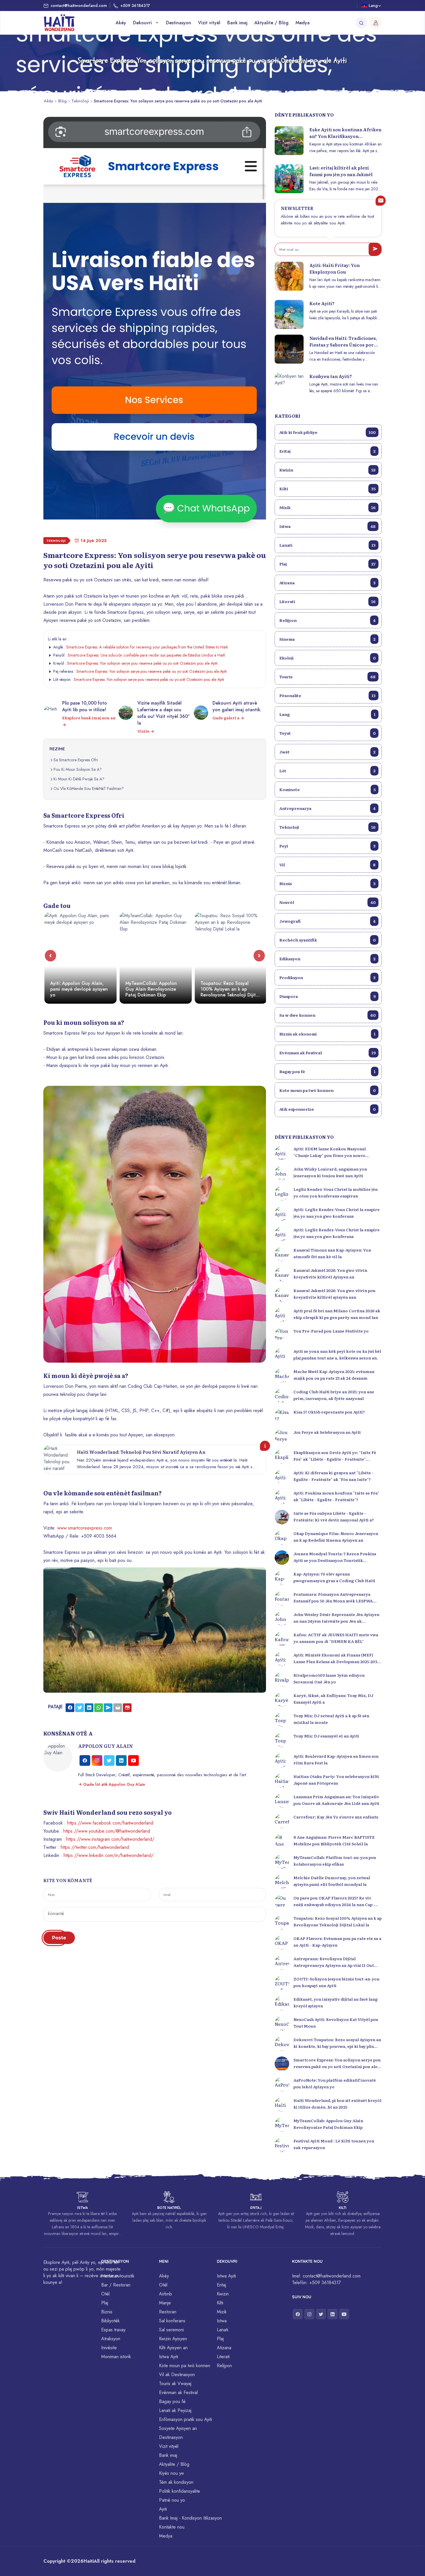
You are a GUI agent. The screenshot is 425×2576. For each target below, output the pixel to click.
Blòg (62, 101)
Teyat (327, 733)
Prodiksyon (327, 977)
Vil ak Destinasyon (177, 2375)
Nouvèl (327, 902)
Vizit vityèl (209, 23)
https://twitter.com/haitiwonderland (95, 1847)
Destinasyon (179, 23)
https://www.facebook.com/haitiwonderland (110, 1823)
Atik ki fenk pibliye (327, 432)
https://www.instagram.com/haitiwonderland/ (110, 1839)
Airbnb (166, 2294)
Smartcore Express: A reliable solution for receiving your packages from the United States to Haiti (147, 647)
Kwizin (327, 470)
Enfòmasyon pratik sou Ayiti (185, 2419)
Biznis (327, 883)
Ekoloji (327, 658)
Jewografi (327, 921)
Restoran (168, 2312)
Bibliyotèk (110, 2321)
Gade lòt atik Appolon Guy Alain (114, 1784)
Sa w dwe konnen (327, 1015)
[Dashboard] (376, 23)
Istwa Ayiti (169, 2357)
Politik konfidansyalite (180, 2491)
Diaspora (327, 996)
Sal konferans (172, 2321)
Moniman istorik (116, 2357)
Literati (327, 601)
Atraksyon (111, 2339)
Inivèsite (109, 2348)
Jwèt (327, 752)
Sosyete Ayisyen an (178, 2428)
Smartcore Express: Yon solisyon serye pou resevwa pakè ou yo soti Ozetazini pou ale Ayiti (142, 663)
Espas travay (113, 2330)
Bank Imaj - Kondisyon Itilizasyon (190, 2518)
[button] (50, 956)
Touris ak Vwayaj (175, 2384)
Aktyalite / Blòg (271, 23)
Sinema (327, 639)
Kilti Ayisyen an (173, 2348)
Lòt (327, 771)
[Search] (361, 23)
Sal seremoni (171, 2330)
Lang (327, 714)
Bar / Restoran (116, 2285)
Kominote (327, 789)
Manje (165, 2303)
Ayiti (163, 2509)
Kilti (327, 489)
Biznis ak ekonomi (327, 1034)
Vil (327, 865)
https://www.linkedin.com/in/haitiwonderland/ (109, 1855)
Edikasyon (327, 959)
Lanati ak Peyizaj (175, 2410)
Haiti (89, 2561)
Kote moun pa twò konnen (327, 1090)
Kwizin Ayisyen (173, 2339)
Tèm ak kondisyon (176, 2482)
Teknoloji (80, 101)
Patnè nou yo (172, 2500)
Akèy (121, 23)
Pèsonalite (327, 695)
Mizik (327, 507)
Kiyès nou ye (171, 2473)
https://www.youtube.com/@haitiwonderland (107, 1831)
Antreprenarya (327, 808)
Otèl (105, 2294)
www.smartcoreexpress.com (85, 1528)
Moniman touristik (118, 2276)
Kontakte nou (172, 2527)
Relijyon (327, 620)
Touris (327, 677)
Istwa (327, 526)
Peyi (327, 846)
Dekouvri (143, 23)
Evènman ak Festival (327, 1053)
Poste (59, 1938)
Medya (303, 23)
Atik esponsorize (327, 1109)
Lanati (327, 545)
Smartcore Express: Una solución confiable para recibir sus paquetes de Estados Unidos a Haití (146, 655)
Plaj (327, 564)
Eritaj (327, 451)
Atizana (327, 583)
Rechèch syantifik (327, 940)
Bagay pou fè (327, 1071)
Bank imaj (237, 23)
